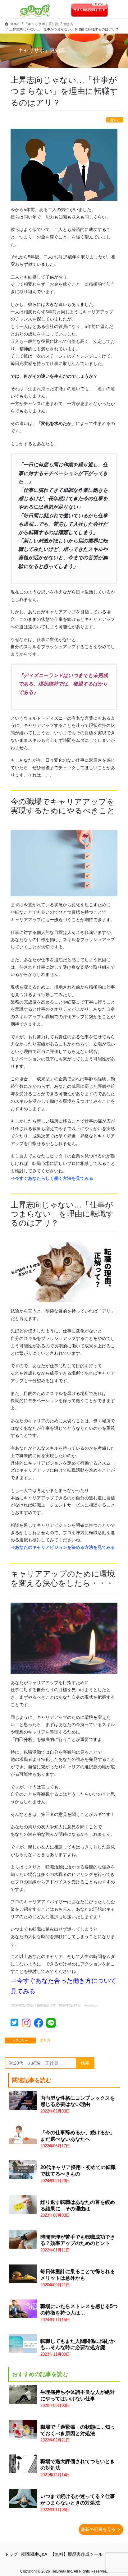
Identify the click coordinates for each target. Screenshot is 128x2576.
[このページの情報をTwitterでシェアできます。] (16, 2024)
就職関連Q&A (34, 2554)
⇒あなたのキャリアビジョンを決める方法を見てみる (63, 1547)
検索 (85, 2063)
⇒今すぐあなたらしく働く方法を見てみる (52, 1178)
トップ (11, 2554)
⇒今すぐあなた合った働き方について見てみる (63, 1986)
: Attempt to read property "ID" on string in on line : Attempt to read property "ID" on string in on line (78, 2399)
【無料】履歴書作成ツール (76, 2554)
